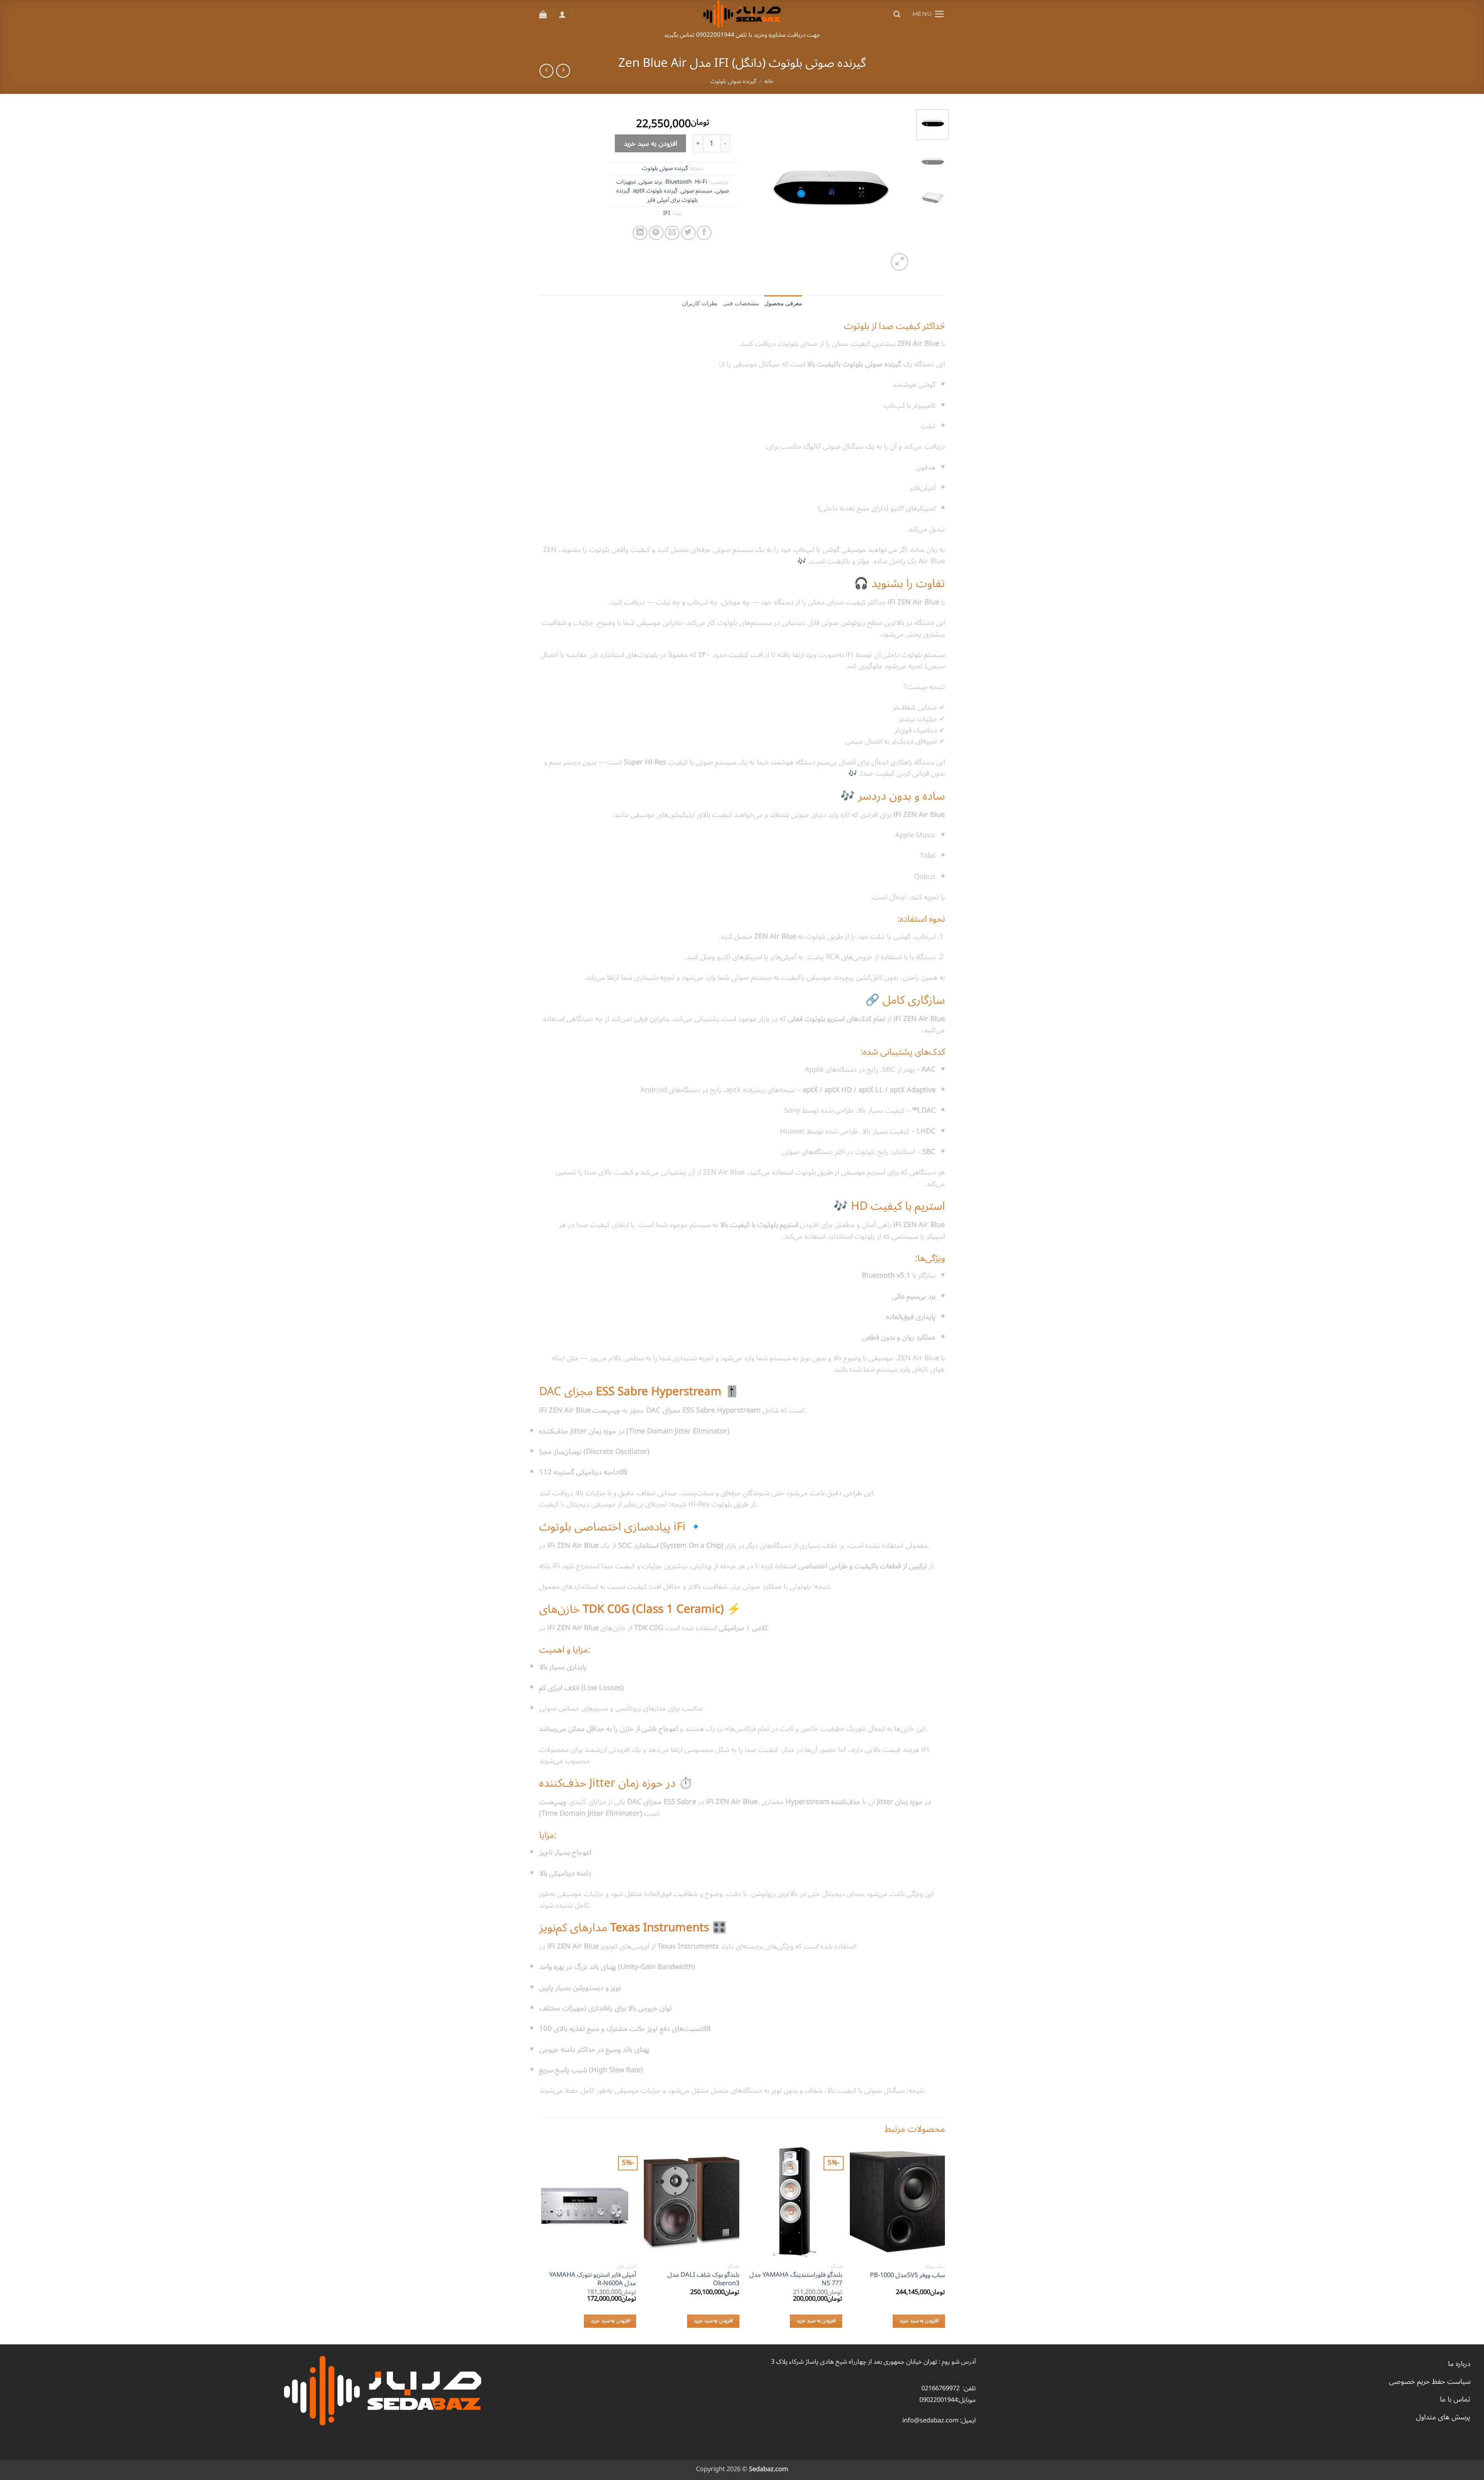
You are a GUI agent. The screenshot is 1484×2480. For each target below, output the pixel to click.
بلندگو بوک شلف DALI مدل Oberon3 (703, 2279)
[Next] (755, 191)
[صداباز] (742, 14)
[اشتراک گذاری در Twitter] (688, 233)
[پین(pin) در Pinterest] (656, 233)
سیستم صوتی (696, 191)
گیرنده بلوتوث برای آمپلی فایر (657, 195)
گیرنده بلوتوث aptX (655, 191)
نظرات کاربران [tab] (700, 303)
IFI (667, 213)
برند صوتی (651, 182)
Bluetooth (679, 182)
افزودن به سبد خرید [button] (919, 2321)
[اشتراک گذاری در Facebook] (704, 233)
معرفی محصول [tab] (783, 303)
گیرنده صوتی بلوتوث (733, 81)
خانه (769, 81)
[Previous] (898, 191)
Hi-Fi (701, 182)
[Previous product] (546, 71)
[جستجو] (897, 14)
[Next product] (563, 71)
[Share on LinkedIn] (640, 233)
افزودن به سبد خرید (651, 143)
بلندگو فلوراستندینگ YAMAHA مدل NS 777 (796, 2279)
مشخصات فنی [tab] (741, 303)
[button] (929, 14)
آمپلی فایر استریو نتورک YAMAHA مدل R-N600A (593, 2279)
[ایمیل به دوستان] (672, 233)
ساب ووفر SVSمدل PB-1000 (907, 2275)
